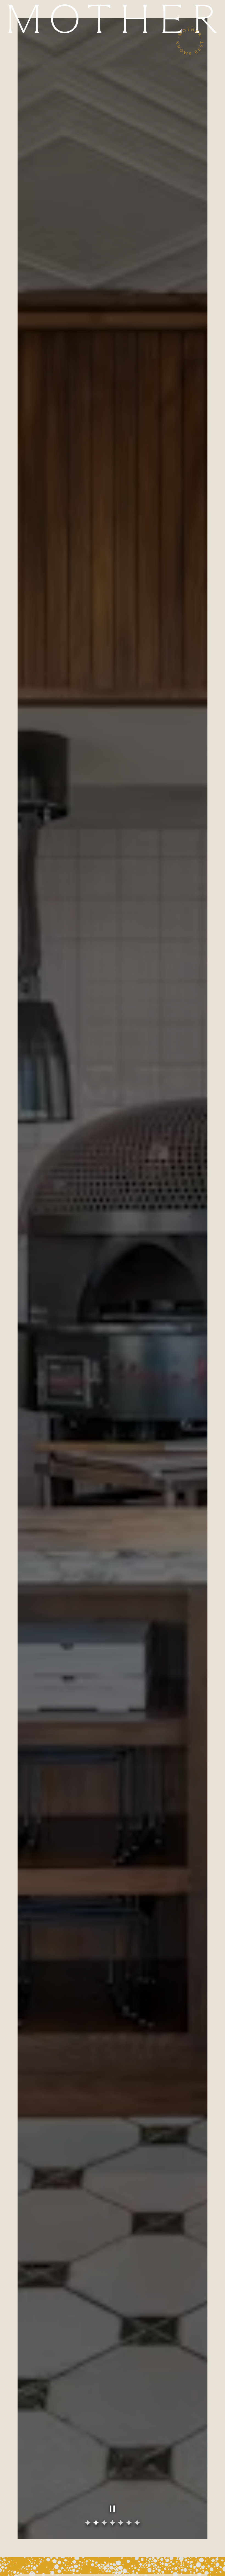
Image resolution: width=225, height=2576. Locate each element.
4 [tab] (113, 2523)
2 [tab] (96, 2523)
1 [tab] (88, 2523)
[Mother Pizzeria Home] (113, 19)
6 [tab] (129, 2523)
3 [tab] (104, 2523)
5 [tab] (121, 2523)
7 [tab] (137, 2523)
